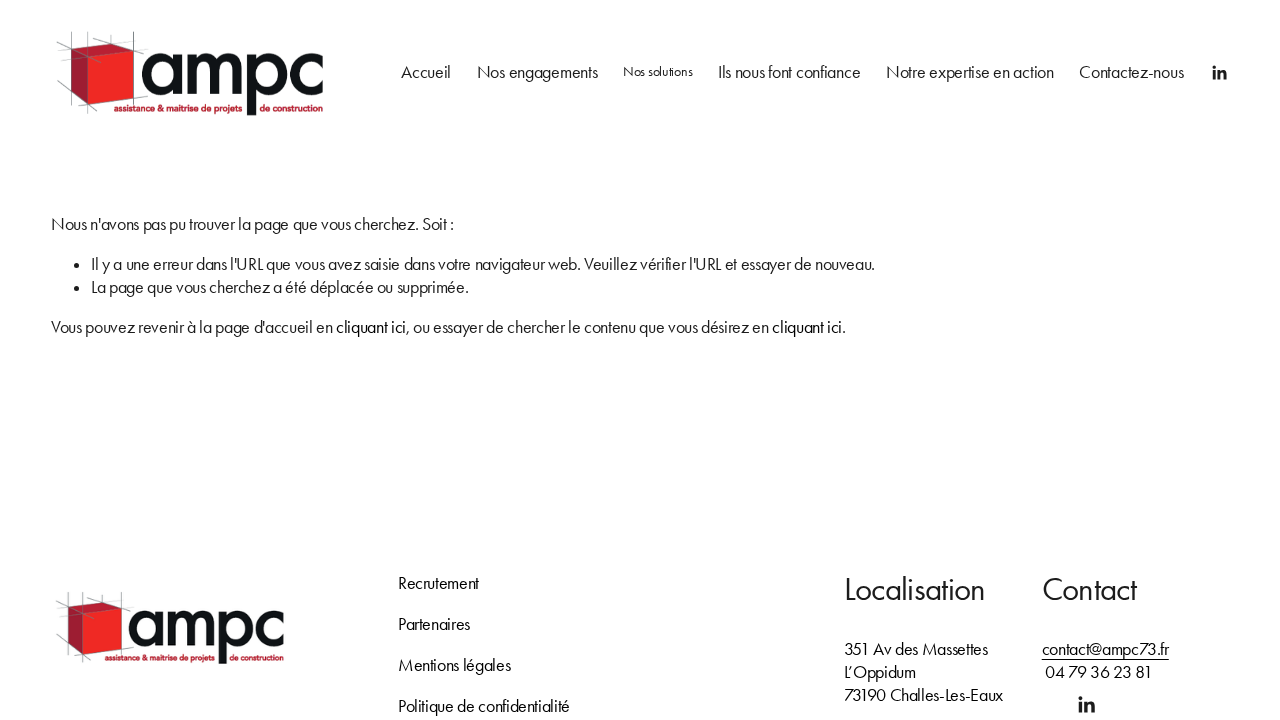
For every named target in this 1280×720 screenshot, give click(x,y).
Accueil (426, 73)
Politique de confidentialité (484, 706)
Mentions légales (454, 665)
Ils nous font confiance (789, 73)
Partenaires (434, 624)
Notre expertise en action (970, 73)
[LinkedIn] (1219, 73)
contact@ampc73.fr (1105, 649)
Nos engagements (537, 73)
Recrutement (438, 583)
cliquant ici (371, 327)
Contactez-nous (1131, 73)
